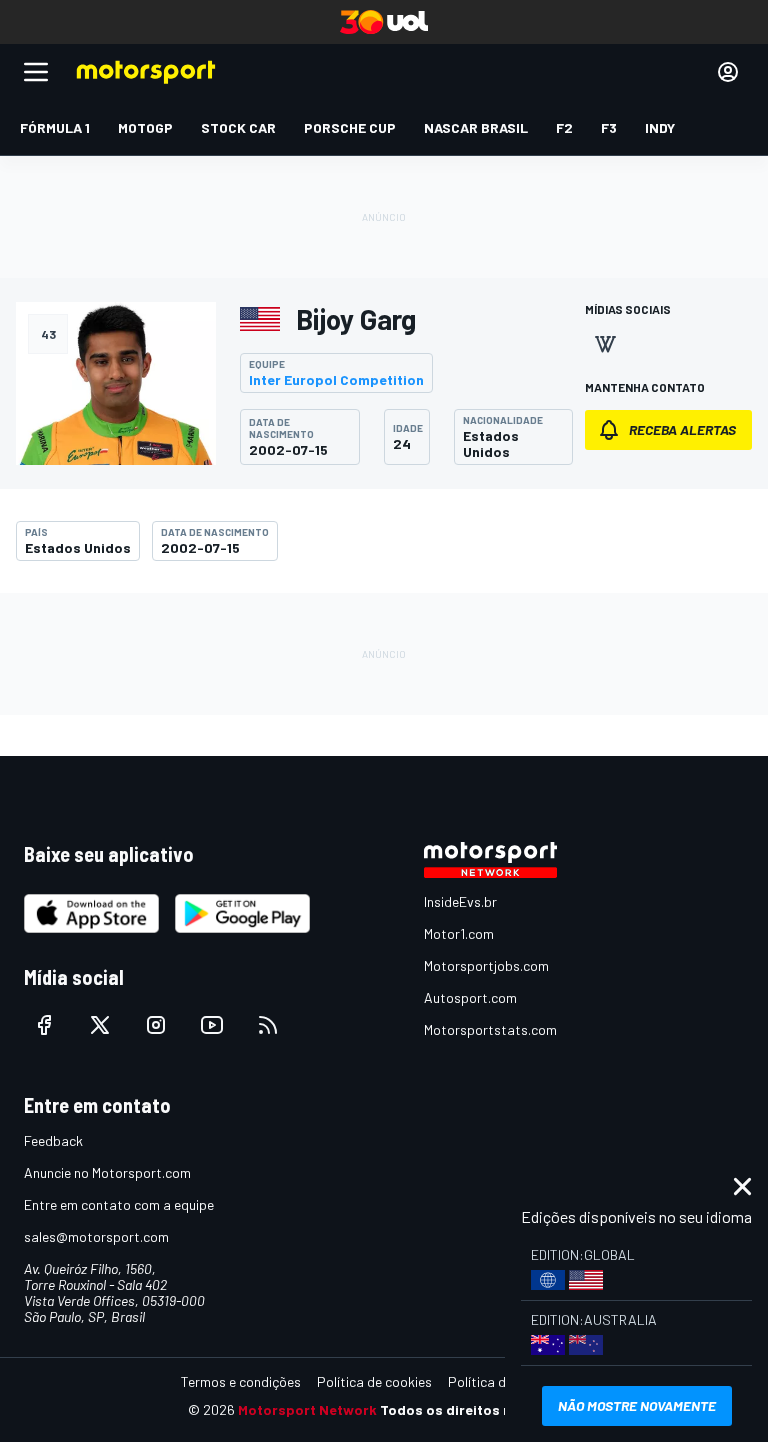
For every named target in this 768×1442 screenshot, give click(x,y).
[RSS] (268, 1025)
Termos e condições (241, 1381)
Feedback (53, 1140)
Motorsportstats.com (490, 1029)
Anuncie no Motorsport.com (107, 1172)
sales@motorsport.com (96, 1236)
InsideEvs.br (460, 901)
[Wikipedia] (605, 344)
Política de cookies (374, 1381)
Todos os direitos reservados (480, 1409)
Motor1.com (459, 933)
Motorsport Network (307, 1409)
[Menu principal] (36, 72)
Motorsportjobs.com (486, 965)
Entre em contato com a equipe (119, 1204)
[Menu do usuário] (728, 72)
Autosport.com (470, 997)
